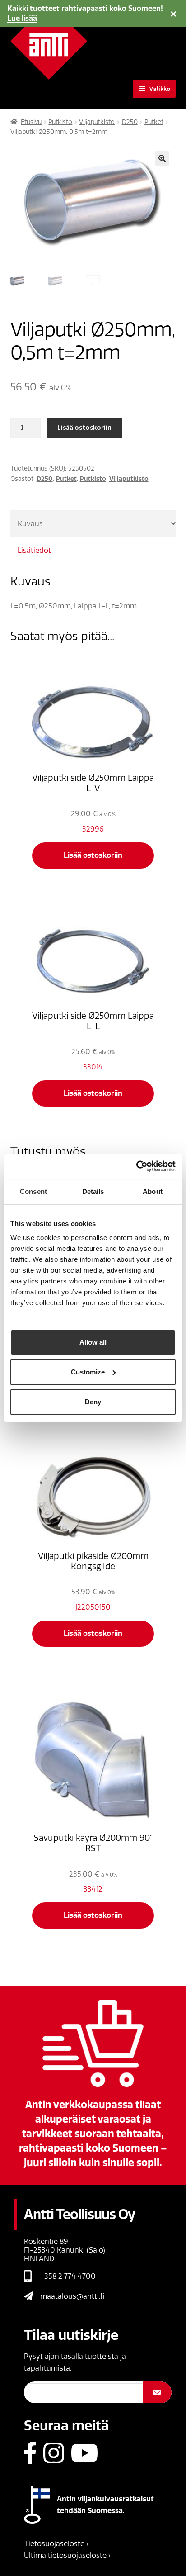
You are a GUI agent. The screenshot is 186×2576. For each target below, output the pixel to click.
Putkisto (60, 122)
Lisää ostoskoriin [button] (93, 855)
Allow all (93, 1342)
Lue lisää (22, 18)
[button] (162, 158)
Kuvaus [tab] (30, 524)
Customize (88, 1372)
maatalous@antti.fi (72, 2296)
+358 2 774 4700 (68, 2276)
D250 (130, 122)
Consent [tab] (33, 1191)
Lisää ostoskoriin (84, 427)
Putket (154, 122)
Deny (93, 1402)
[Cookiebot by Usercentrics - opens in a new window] (136, 1166)
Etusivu (31, 122)
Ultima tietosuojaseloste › (67, 2555)
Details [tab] (93, 1191)
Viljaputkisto (97, 122)
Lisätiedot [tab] (34, 550)
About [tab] (153, 1191)
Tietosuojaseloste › (56, 2544)
